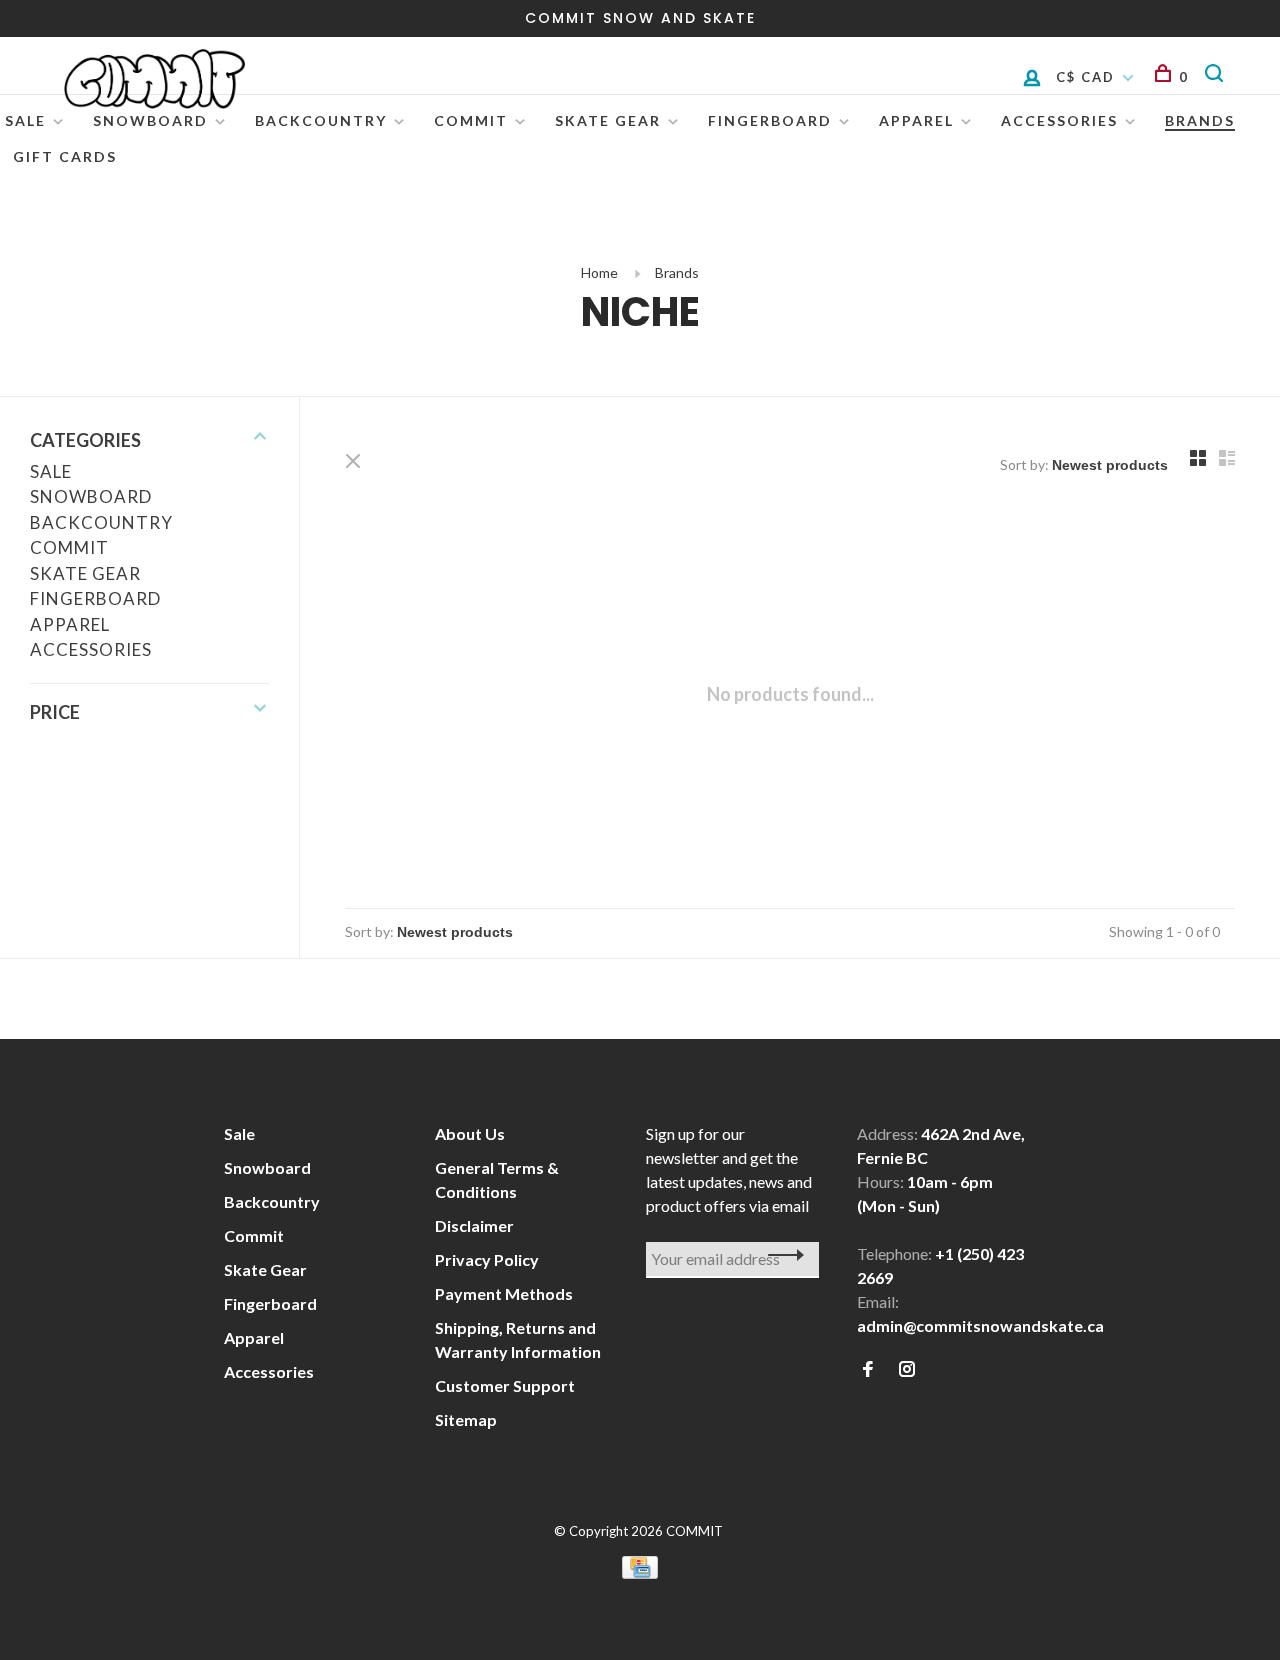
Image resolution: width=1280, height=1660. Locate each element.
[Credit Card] (640, 1572)
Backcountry (321, 120)
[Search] (1217, 77)
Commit (471, 120)
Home (599, 272)
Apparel (916, 120)
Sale (25, 120)
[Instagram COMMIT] (907, 1369)
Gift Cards (65, 156)
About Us (470, 1133)
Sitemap (466, 1419)
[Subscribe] (780, 1255)
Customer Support (505, 1385)
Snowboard (150, 120)
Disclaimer (474, 1225)
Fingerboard (770, 120)
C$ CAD (1088, 77)
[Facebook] (868, 1369)
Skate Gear (608, 120)
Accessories (91, 649)
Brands (677, 272)
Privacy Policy (487, 1259)
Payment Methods (504, 1293)
